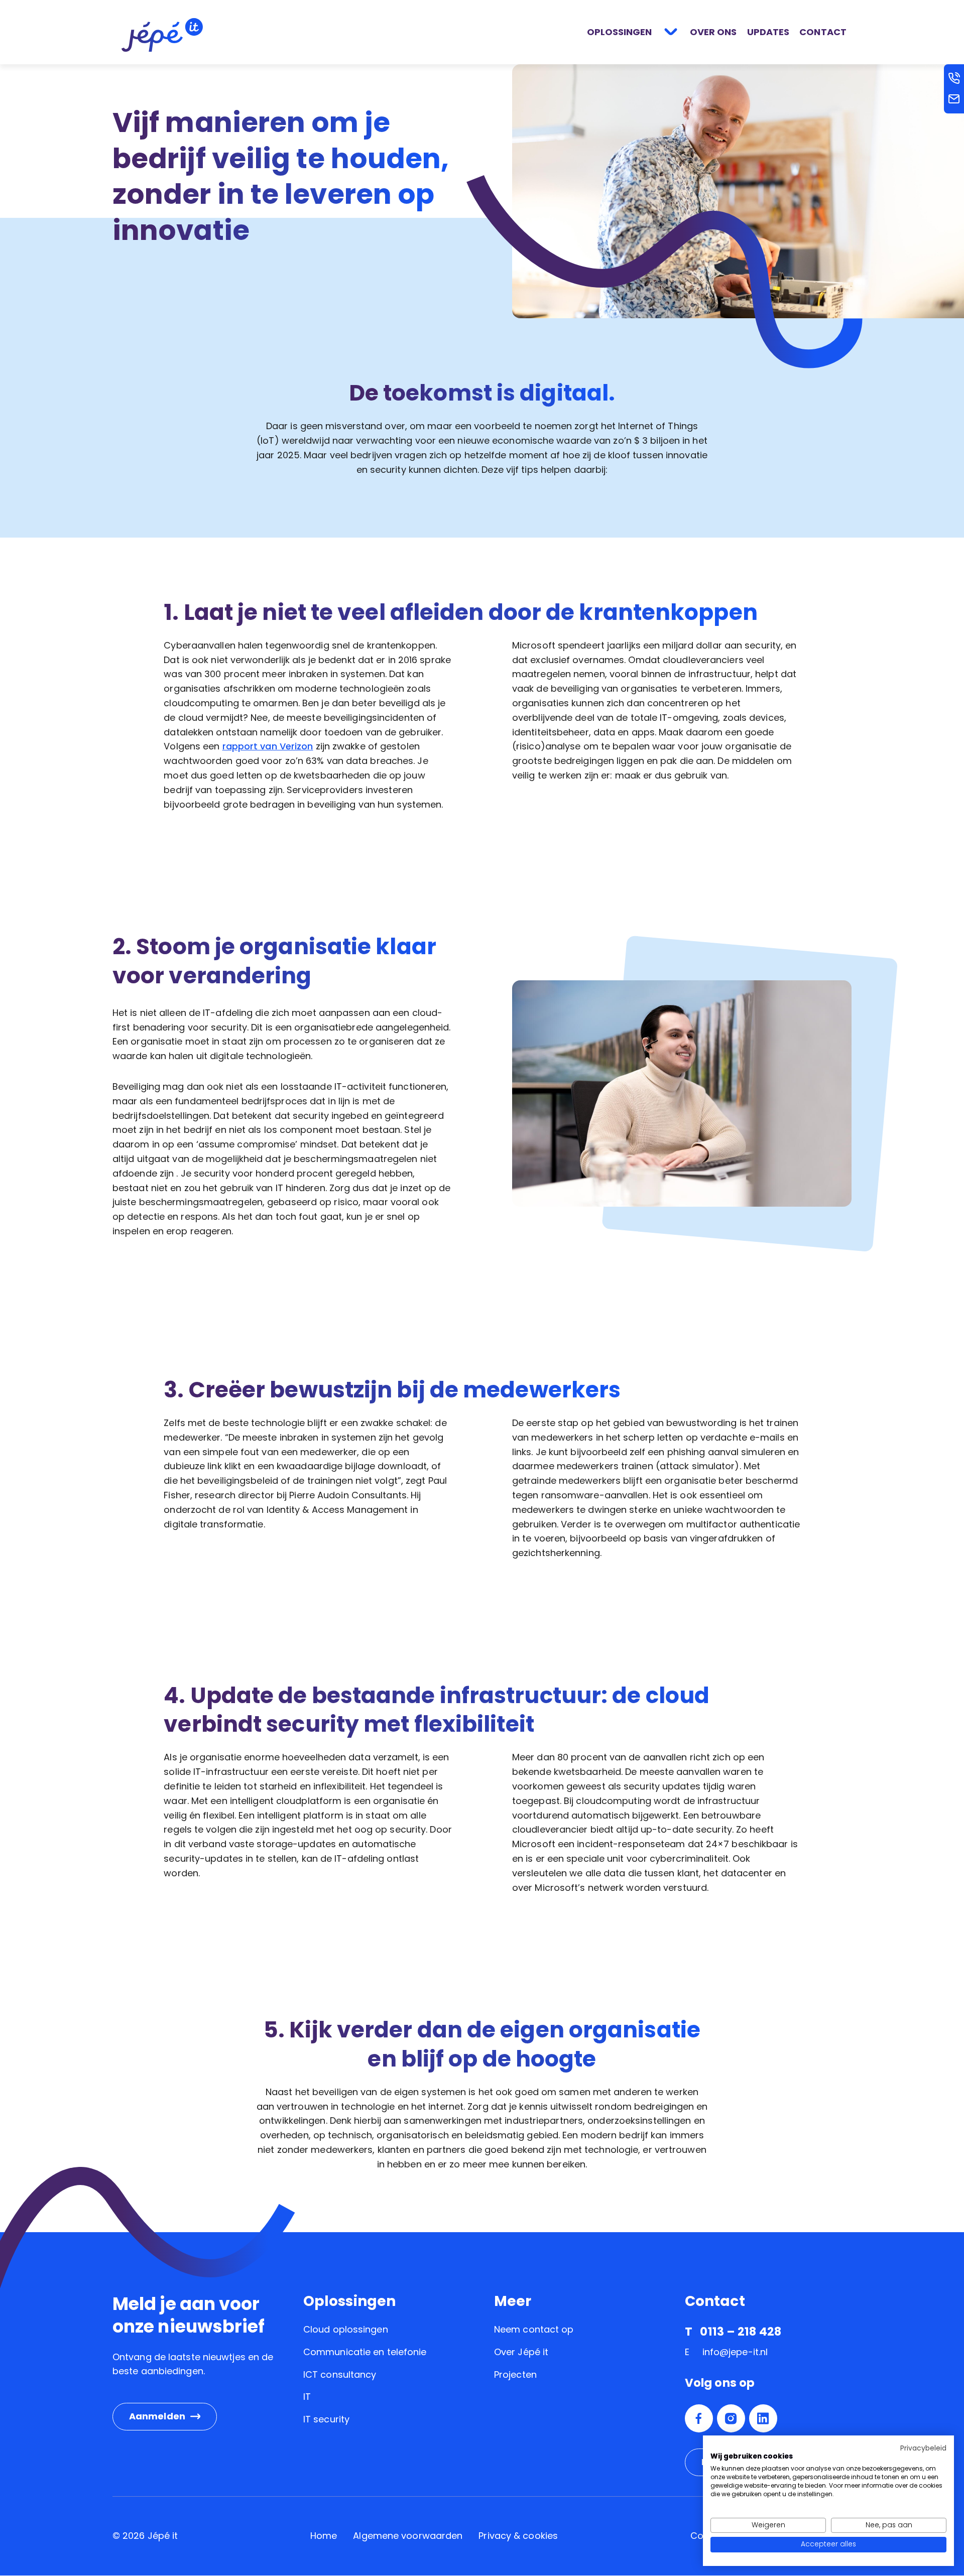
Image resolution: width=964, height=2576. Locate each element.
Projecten (515, 2374)
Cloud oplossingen (346, 2329)
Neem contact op (534, 2329)
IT (307, 2397)
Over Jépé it (521, 2352)
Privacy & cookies (518, 2536)
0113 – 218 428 (740, 2332)
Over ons (713, 32)
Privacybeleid (923, 2448)
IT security (326, 2419)
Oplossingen (619, 32)
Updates (768, 32)
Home (324, 2536)
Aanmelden (157, 2416)
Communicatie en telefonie (365, 2352)
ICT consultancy (340, 2374)
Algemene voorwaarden (408, 2536)
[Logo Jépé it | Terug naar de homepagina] (162, 34)
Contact (823, 32)
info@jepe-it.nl (735, 2352)
